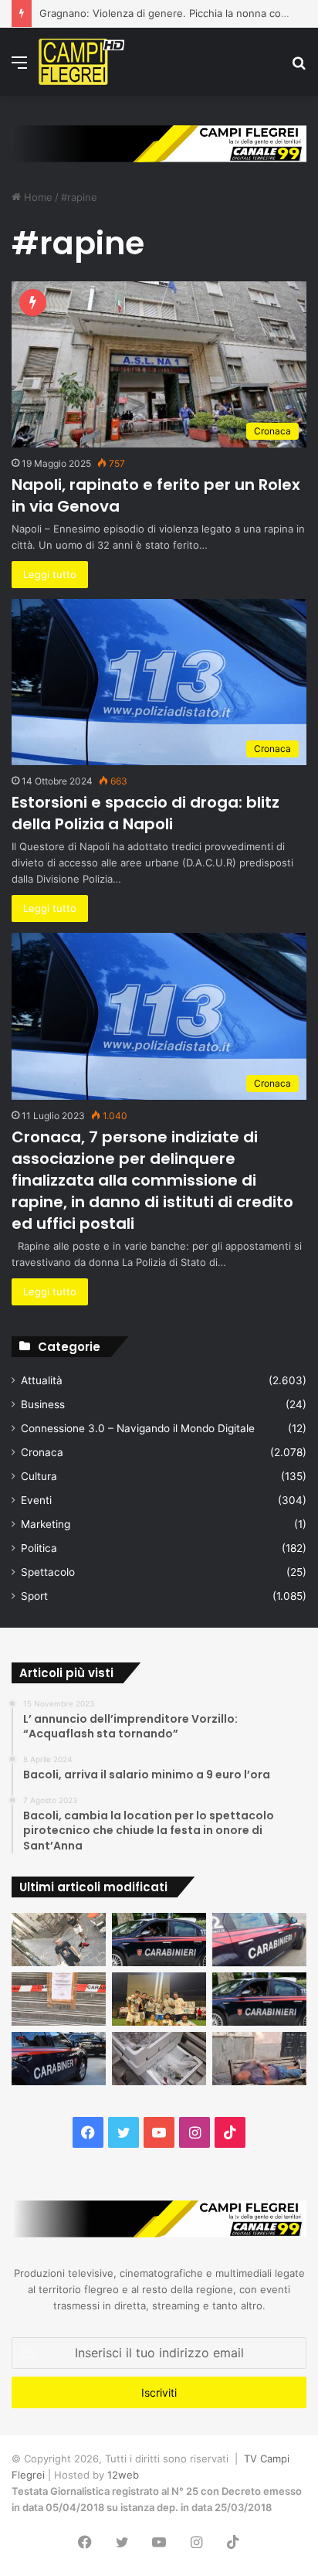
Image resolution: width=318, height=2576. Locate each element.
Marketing (46, 1524)
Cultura (39, 1476)
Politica (39, 1548)
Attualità (42, 1380)
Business (43, 1404)
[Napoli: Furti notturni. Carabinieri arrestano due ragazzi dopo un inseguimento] (159, 1940)
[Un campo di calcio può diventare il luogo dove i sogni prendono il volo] (159, 1999)
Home (37, 197)
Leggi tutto (50, 574)
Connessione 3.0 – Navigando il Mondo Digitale (138, 1428)
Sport (34, 1596)
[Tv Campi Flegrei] (81, 62)
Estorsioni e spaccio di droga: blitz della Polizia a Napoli (145, 813)
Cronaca (42, 1452)
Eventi (36, 1500)
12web (123, 2475)
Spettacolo (48, 1572)
